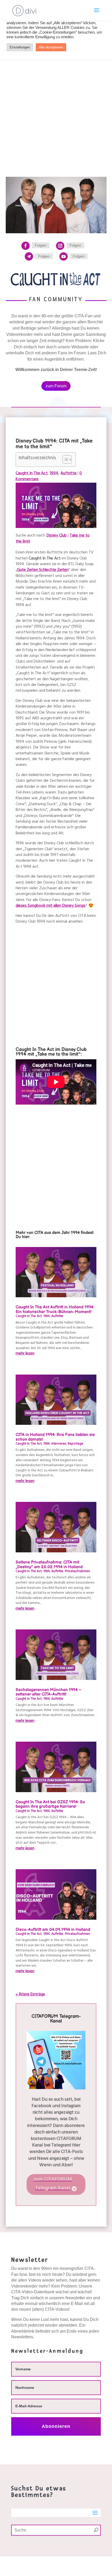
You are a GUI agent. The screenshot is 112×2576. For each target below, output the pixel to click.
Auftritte (69, 474)
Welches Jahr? (66, 2563)
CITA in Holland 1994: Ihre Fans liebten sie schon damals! (55, 1437)
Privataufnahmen (77, 1572)
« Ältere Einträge (30, 1995)
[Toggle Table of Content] (64, 459)
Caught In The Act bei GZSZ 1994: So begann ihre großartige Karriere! (50, 1805)
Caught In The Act (32, 474)
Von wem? (37, 2563)
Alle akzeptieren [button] (51, 47)
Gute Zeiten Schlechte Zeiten (43, 570)
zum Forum (56, 386)
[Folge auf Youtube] (64, 256)
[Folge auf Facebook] (26, 246)
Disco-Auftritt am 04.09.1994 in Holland (53, 1930)
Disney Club (57, 536)
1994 (54, 474)
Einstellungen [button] (20, 47)
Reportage (76, 1444)
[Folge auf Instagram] (60, 246)
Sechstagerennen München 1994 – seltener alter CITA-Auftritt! (49, 1692)
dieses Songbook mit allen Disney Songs (51, 906)
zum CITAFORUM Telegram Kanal (53, 2184)
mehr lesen (25, 1354)
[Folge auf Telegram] (29, 256)
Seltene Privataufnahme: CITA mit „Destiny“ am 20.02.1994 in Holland (49, 1565)
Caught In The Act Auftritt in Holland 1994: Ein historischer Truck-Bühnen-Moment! (55, 1310)
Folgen (41, 245)
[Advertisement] (56, 103)
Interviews (59, 1444)
